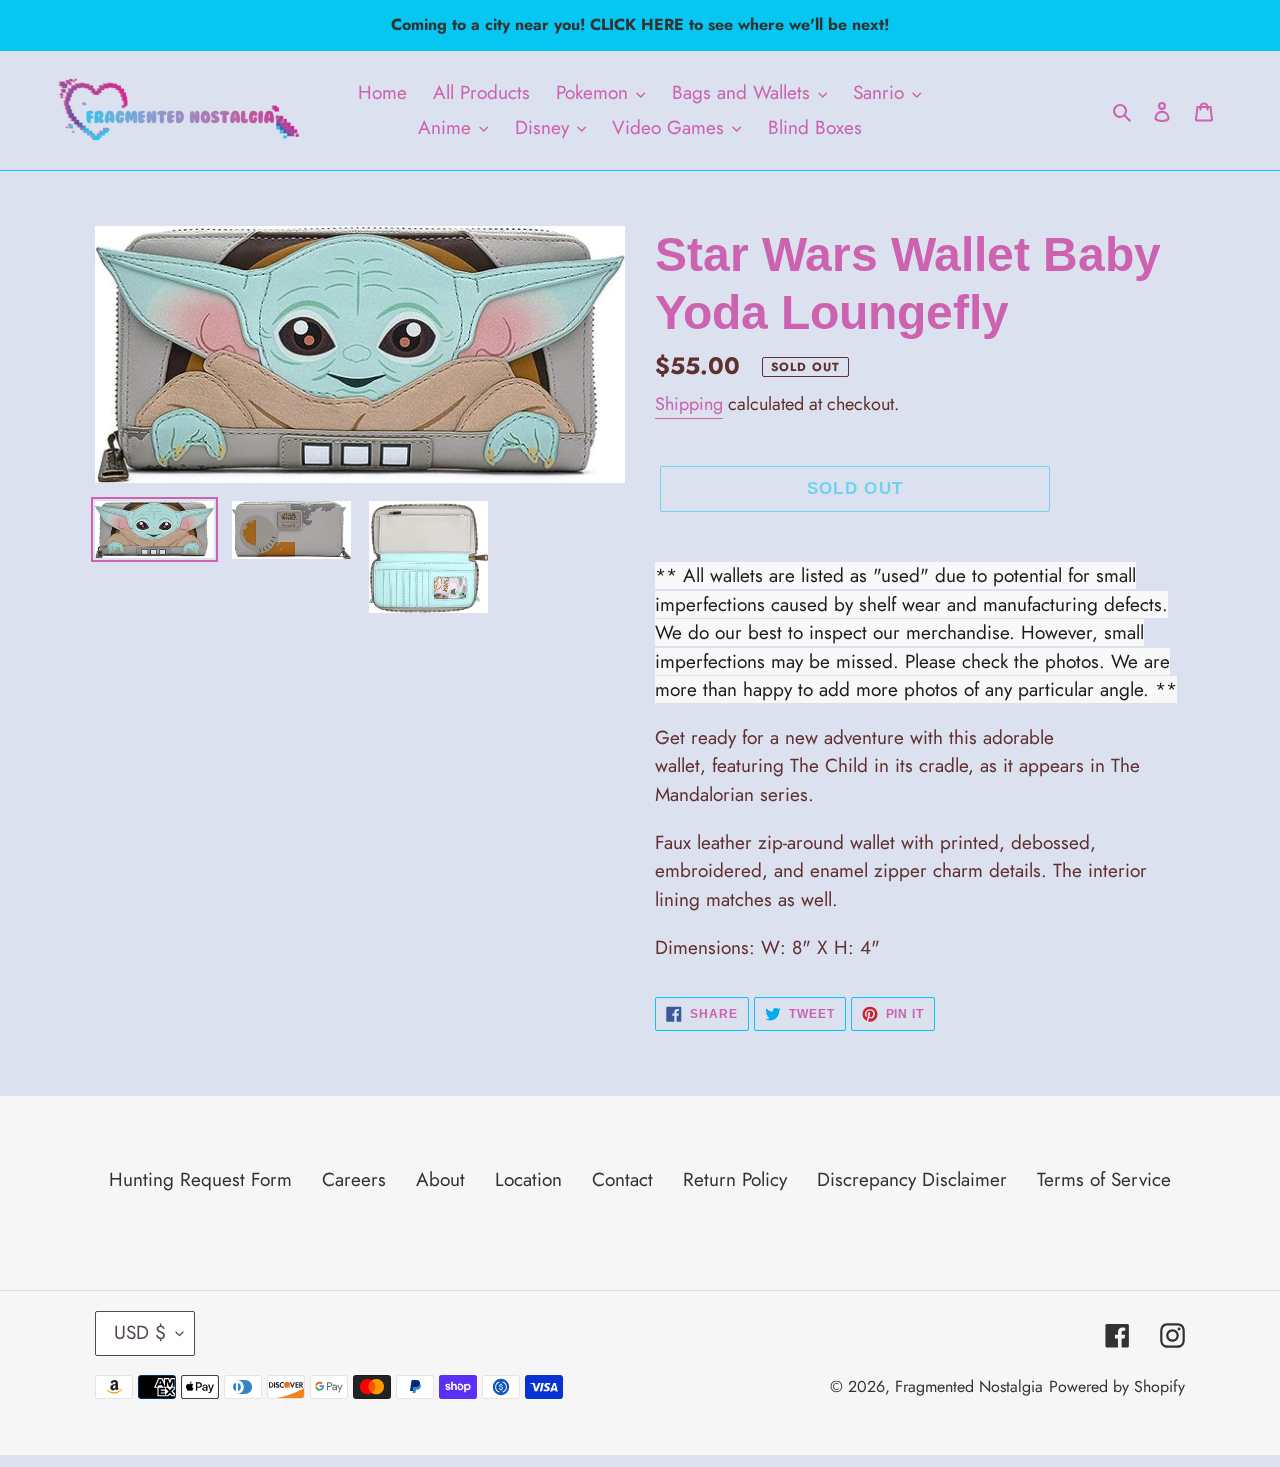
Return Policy (735, 1179)
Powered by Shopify (1117, 1386)
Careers (354, 1179)
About (440, 1179)
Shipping (689, 404)
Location (528, 1179)
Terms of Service (1104, 1179)
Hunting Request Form (200, 1179)
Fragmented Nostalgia (969, 1386)
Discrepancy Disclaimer (912, 1179)
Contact (622, 1179)
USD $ (140, 1332)
